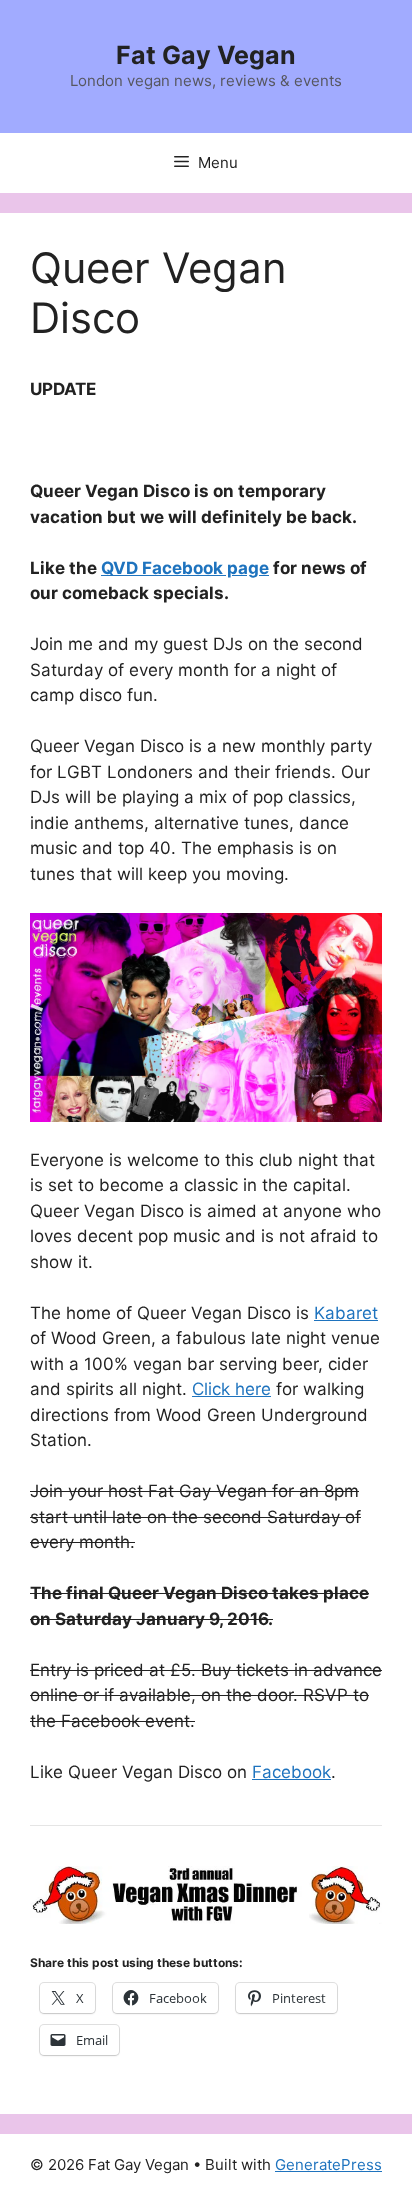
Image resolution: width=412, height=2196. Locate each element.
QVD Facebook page (185, 568)
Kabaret (346, 1313)
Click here (231, 1389)
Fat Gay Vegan (206, 55)
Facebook (291, 1772)
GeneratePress (328, 2164)
